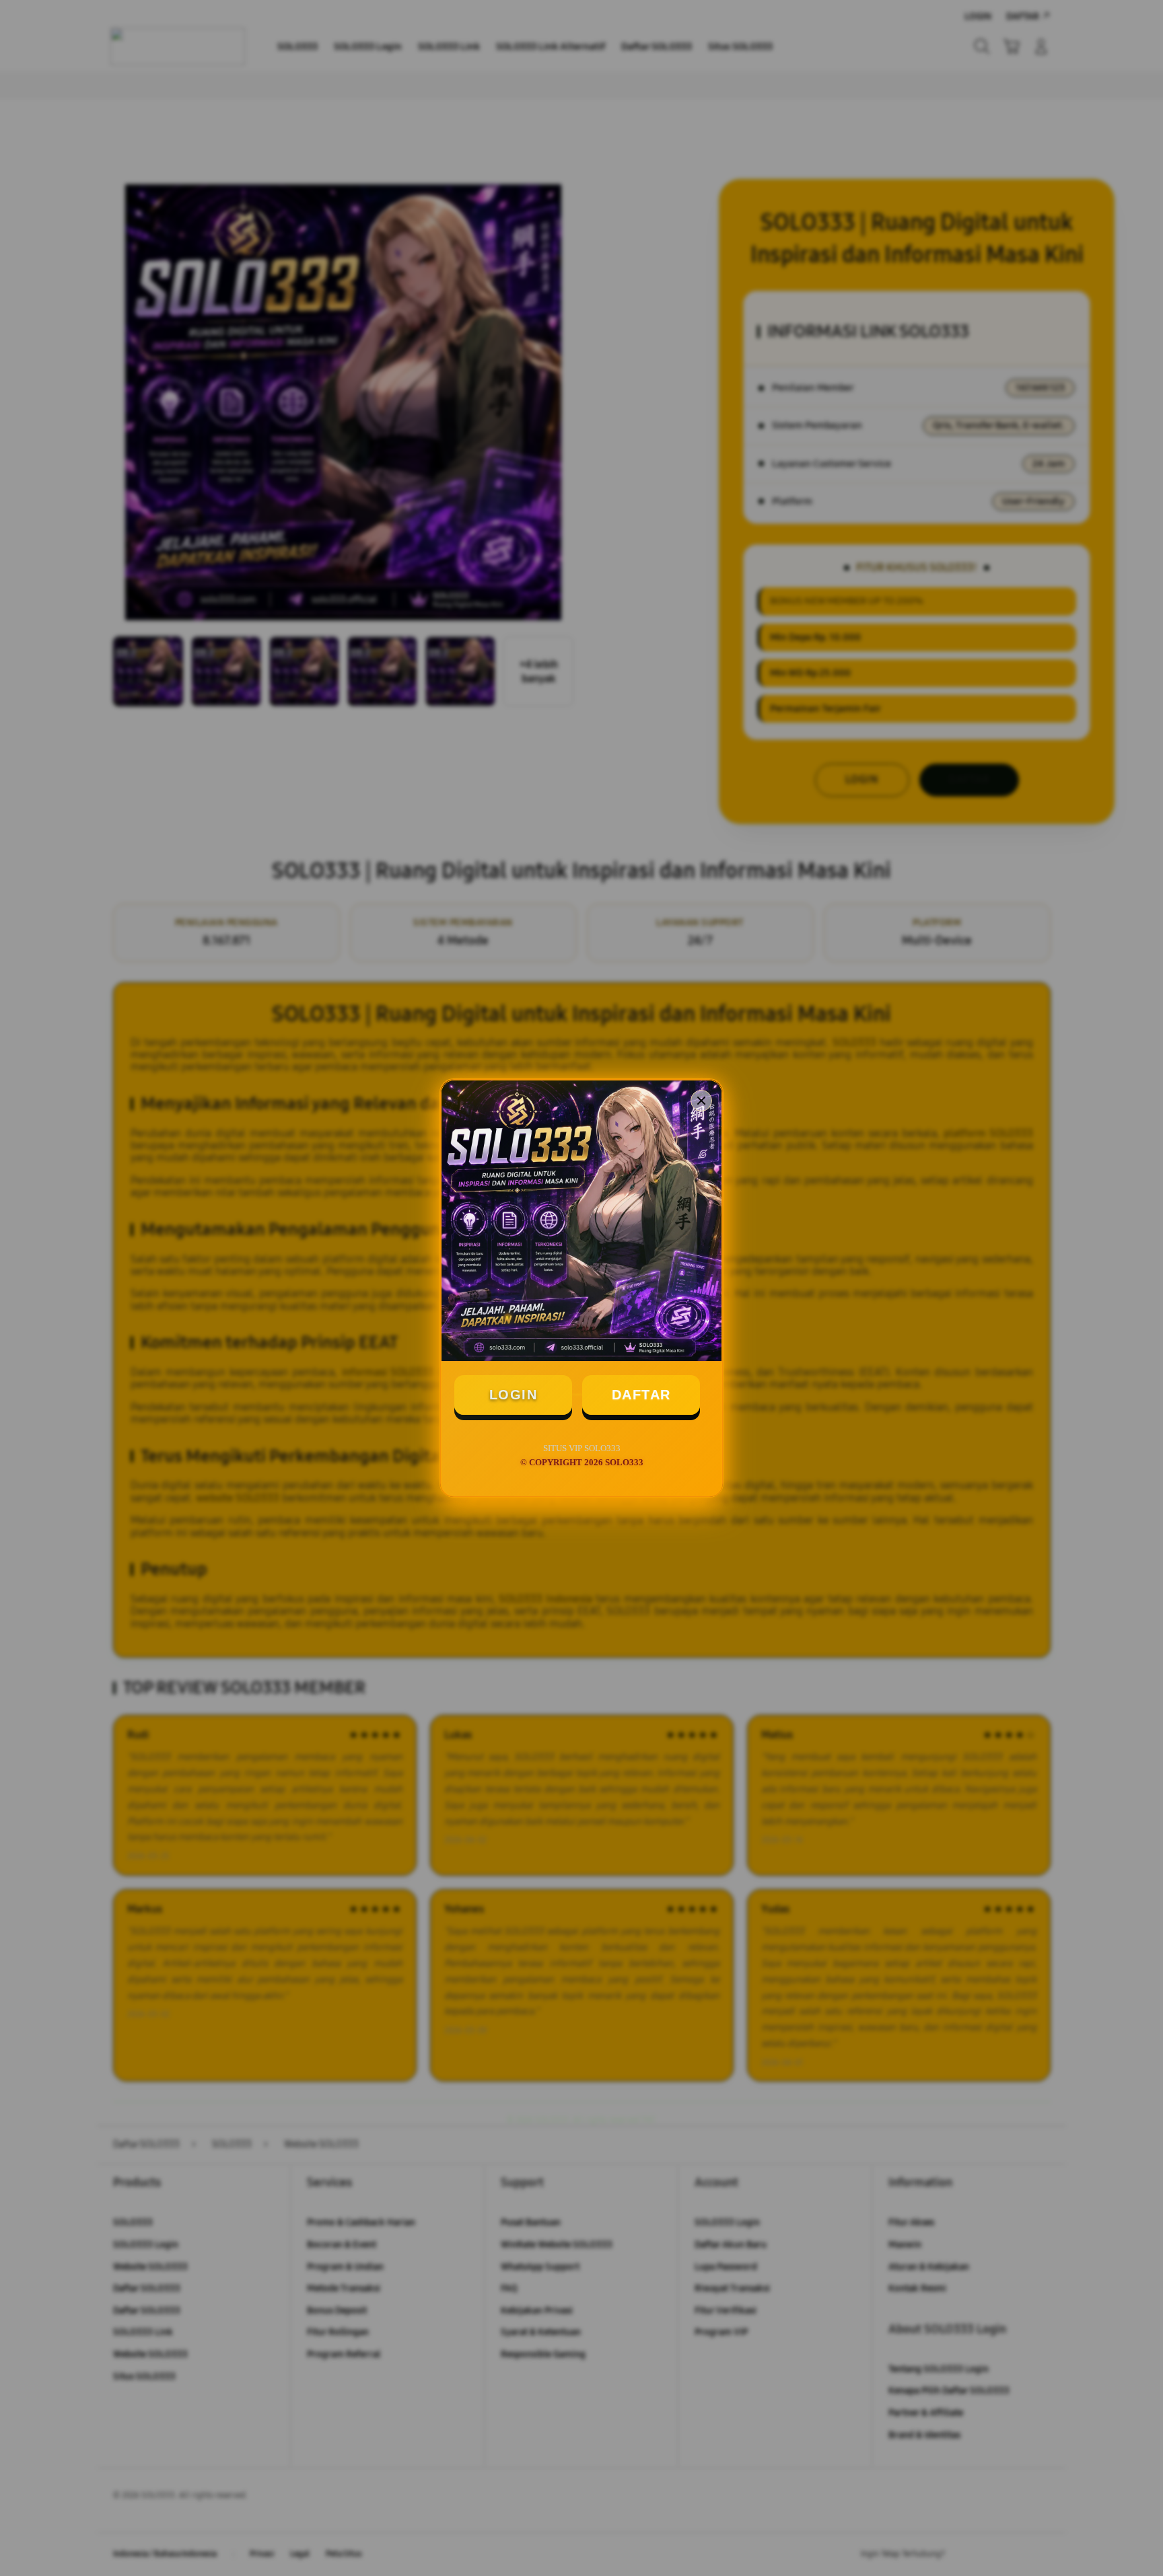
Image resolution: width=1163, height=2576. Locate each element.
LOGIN (514, 1395)
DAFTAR (641, 1395)
